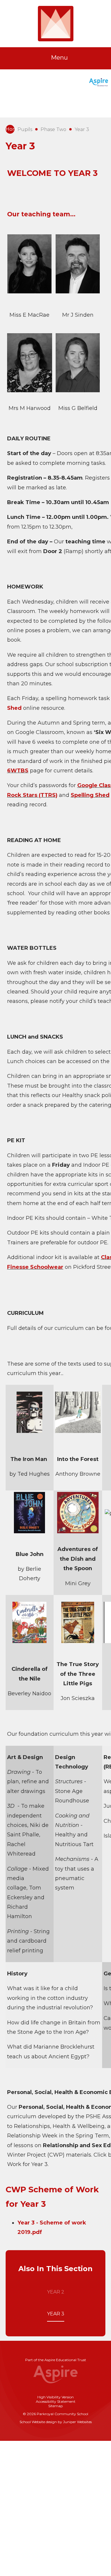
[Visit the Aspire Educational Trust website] (99, 83)
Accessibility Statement (56, 2401)
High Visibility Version (55, 2397)
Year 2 (56, 2292)
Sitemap (55, 2406)
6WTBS (18, 771)
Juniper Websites (77, 2422)
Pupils (25, 129)
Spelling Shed (90, 795)
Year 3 (82, 129)
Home (10, 129)
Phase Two (53, 129)
